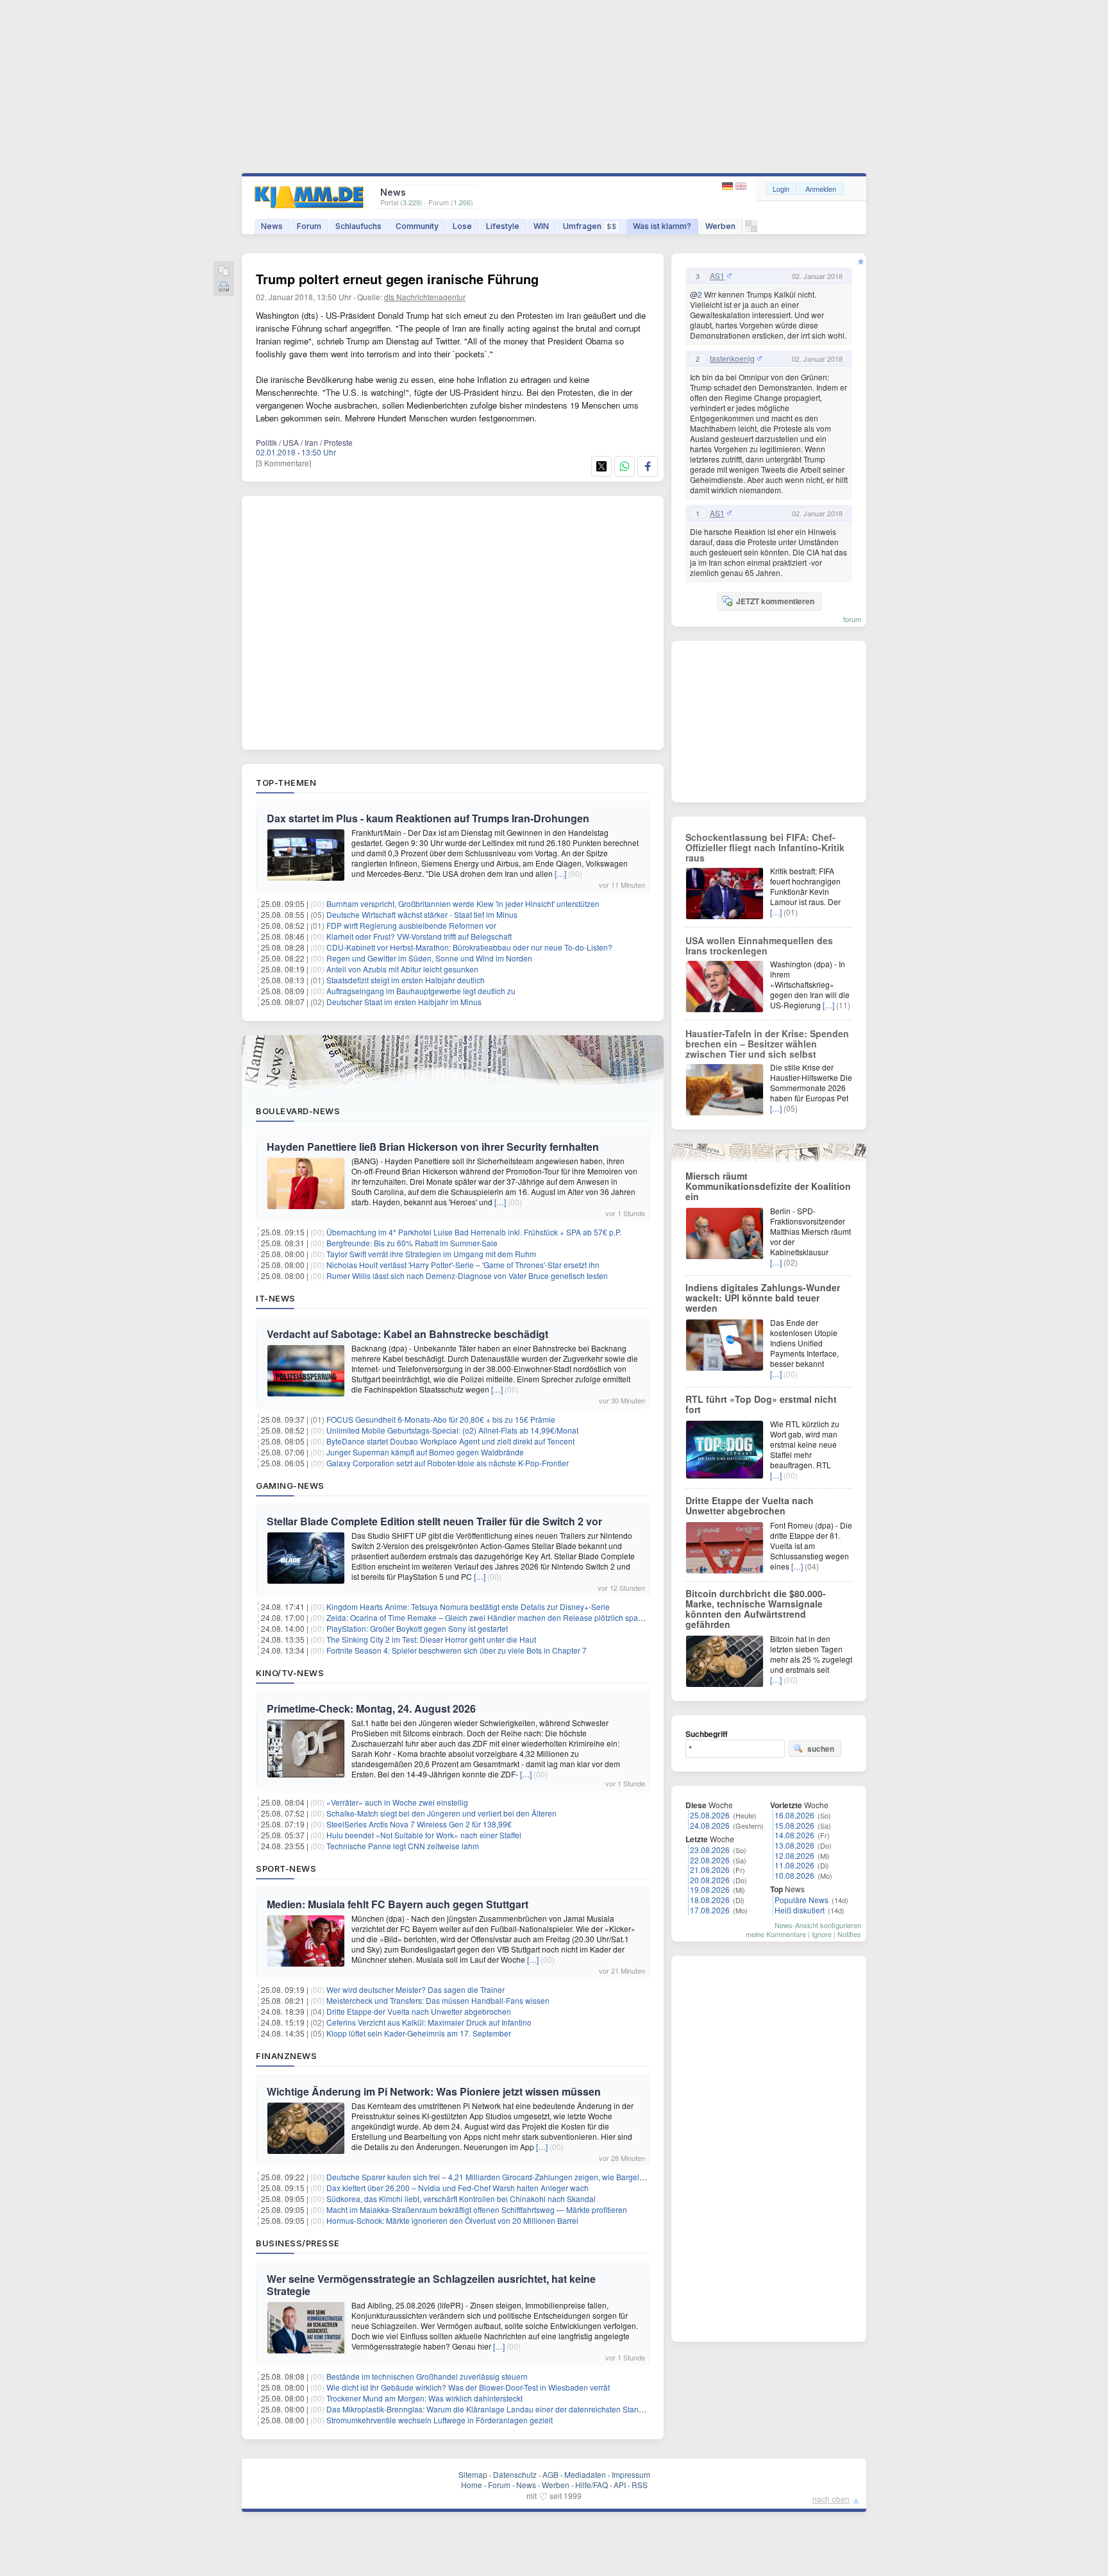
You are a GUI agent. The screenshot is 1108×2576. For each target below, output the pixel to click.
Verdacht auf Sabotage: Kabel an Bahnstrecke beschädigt (407, 1334)
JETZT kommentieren (775, 601)
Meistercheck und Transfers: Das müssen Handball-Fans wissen (438, 2000)
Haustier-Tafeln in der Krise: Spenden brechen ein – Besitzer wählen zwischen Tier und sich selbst (767, 1044)
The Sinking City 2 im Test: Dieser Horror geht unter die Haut (431, 1639)
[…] (560, 873)
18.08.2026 (710, 1900)
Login (781, 189)
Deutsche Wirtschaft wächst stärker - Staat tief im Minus (422, 914)
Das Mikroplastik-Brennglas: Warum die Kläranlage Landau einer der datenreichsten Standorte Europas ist (512, 2409)
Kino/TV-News (290, 1673)
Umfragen (590, 226)
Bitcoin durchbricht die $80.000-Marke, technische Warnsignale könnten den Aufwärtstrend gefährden (756, 1609)
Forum (309, 226)
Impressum (631, 2474)
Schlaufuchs (358, 226)
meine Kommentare (776, 1934)
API (620, 2485)
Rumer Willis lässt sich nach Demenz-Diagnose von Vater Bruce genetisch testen (467, 1275)
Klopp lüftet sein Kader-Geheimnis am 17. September (419, 2033)
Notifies (849, 1934)
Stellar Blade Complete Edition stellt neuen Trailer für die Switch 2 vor (434, 1521)
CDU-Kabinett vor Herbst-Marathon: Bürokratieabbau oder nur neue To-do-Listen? (469, 947)
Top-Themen (286, 783)
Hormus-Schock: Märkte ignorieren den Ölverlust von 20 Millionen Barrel (452, 2220)
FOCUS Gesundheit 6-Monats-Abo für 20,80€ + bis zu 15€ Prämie (441, 1419)
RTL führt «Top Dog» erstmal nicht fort (761, 1404)
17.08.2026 (710, 1910)
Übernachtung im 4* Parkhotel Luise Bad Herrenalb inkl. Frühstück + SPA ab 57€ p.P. (474, 1232)
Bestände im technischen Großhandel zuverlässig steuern (427, 2376)
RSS (640, 2485)
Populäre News (802, 1900)
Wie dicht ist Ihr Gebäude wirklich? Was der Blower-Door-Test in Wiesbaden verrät (468, 2387)
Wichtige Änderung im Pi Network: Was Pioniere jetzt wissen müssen (434, 2091)
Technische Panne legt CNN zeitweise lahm (403, 1846)
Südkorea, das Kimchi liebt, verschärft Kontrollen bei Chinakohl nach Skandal (461, 2199)
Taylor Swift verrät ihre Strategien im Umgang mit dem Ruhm (431, 1254)
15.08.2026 (794, 1825)
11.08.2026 (794, 1865)
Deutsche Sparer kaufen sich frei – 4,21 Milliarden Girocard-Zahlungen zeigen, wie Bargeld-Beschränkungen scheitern (533, 2177)
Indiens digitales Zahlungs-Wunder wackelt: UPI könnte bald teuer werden (763, 1298)
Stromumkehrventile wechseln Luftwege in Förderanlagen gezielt (440, 2420)
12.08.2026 (794, 1855)
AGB (550, 2474)
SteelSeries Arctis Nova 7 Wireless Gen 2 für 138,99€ (419, 1824)
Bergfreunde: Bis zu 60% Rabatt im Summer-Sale (412, 1243)
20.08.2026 (710, 1880)
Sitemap (473, 2474)
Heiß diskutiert (800, 1910)
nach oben (831, 2499)
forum (852, 619)
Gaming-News (290, 1486)
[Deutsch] (729, 186)
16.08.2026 (794, 1815)
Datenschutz (515, 2474)
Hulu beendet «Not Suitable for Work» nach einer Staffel (424, 1835)
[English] (741, 186)
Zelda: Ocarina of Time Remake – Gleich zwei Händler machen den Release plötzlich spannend (493, 1617)
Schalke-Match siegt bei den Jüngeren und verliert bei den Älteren (441, 1813)
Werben (720, 226)
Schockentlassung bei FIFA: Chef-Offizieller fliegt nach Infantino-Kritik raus (765, 847)
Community (417, 226)
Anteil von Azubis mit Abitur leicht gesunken (402, 969)
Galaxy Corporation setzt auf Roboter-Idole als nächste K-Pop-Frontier (448, 1463)
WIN (541, 226)
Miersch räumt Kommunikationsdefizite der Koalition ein (768, 1186)
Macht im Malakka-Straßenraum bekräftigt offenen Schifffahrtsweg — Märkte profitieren (477, 2209)
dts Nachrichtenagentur (425, 297)
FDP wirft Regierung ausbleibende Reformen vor (411, 925)
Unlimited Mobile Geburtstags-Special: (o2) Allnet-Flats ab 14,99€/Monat (452, 1430)
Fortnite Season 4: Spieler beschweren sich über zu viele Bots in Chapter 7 (457, 1650)
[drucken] (224, 288)
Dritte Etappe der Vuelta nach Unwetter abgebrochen (419, 2011)
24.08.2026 (710, 1825)
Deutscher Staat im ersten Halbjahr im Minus (404, 1002)
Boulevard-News (298, 1111)
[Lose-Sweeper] (751, 229)
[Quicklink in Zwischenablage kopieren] (224, 272)
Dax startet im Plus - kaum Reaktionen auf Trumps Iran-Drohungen (428, 818)
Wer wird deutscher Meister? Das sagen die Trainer (415, 1989)
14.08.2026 (794, 1835)
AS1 (717, 276)
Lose (462, 226)
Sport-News (286, 1868)
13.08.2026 (794, 1845)
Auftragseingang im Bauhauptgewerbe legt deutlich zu (421, 991)
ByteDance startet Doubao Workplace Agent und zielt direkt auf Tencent (450, 1441)
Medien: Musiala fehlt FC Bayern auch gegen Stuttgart (398, 1904)
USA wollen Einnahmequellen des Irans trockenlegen (759, 945)
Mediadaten (585, 2474)
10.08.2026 (794, 1875)
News (272, 226)
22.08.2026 (710, 1860)
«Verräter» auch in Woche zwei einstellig (397, 1802)
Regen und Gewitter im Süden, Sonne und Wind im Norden (429, 958)
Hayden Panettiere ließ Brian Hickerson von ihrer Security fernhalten (433, 1147)
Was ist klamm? (662, 226)
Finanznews (286, 2056)
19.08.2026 (710, 1889)
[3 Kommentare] (283, 463)
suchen (821, 1749)
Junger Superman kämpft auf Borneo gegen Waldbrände (425, 1452)
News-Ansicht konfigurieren (818, 1925)
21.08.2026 (710, 1869)
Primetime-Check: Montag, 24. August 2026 (371, 1708)
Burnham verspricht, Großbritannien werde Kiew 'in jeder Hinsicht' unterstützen (463, 903)
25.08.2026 (710, 1815)
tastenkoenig (732, 359)
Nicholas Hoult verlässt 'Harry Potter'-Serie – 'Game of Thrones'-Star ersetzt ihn (463, 1265)
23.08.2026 (710, 1850)
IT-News (276, 1298)
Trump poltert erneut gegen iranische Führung (397, 279)
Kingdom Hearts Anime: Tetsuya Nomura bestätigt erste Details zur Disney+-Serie (468, 1606)
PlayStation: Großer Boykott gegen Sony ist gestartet (417, 1628)
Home (472, 2485)
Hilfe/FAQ (592, 2485)
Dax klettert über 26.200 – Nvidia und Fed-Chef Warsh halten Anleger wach (457, 2188)
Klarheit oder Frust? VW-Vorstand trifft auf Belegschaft (419, 936)
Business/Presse (298, 2243)
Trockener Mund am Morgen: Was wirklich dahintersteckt (424, 2398)
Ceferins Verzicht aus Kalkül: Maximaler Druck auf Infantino (429, 2022)
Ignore (822, 1934)
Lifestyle (503, 226)
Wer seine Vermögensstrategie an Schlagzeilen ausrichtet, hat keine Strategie (431, 2285)
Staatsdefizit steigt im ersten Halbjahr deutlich (406, 980)
